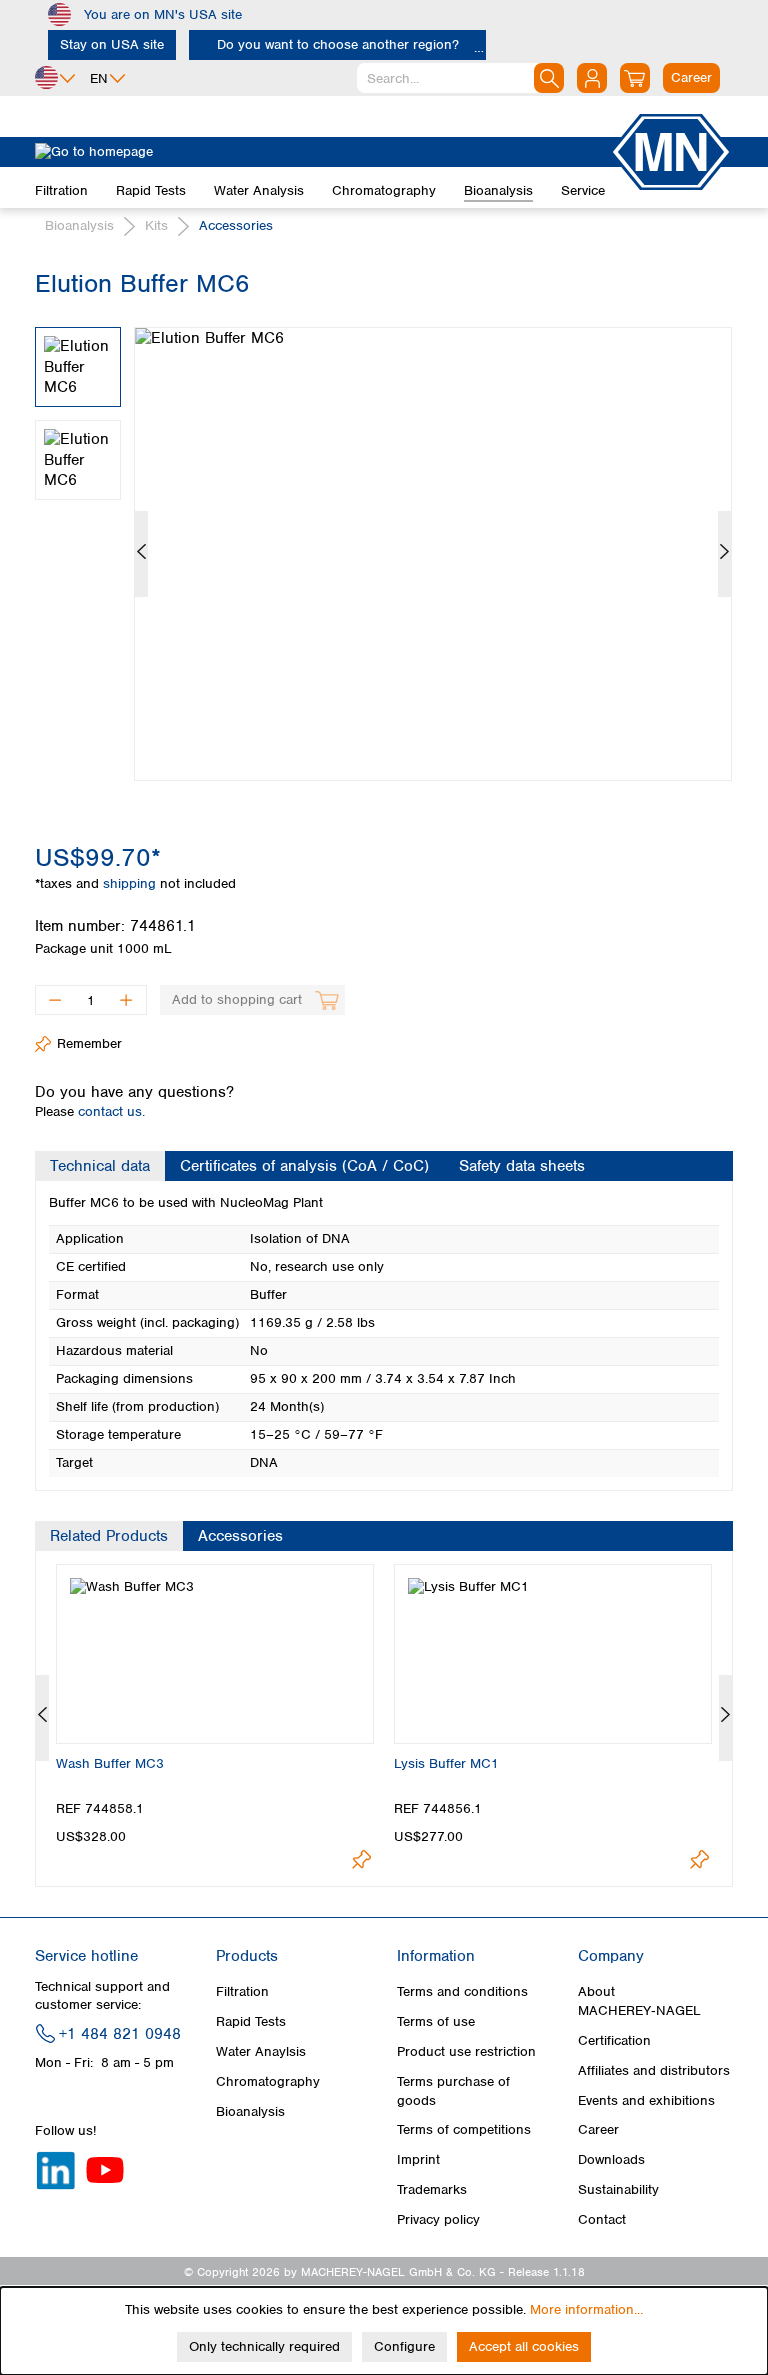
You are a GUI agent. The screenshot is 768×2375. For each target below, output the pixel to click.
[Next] (724, 554)
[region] (384, 539)
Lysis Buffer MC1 (446, 1763)
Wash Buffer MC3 (110, 1763)
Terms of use (436, 2021)
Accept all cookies (524, 2346)
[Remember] (361, 1859)
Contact (602, 2219)
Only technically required (264, 2346)
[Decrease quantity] (54, 1000)
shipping (131, 883)
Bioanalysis (250, 2111)
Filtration (242, 1991)
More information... (586, 2309)
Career (598, 2129)
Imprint (418, 2159)
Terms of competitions (464, 2129)
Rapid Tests (251, 2021)
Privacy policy (438, 2219)
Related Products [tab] (109, 1536)
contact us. (111, 1111)
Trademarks (432, 2189)
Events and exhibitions (646, 2100)
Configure (404, 2346)
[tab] (100, 1166)
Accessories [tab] (240, 1536)
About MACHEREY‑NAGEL (639, 2000)
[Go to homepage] (322, 152)
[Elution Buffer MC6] (433, 554)
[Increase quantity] (126, 1000)
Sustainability (618, 2189)
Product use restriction (466, 2051)
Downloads (611, 2159)
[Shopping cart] (635, 78)
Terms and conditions (462, 1991)
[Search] (549, 78)
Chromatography (268, 2081)
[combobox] (460, 78)
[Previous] (141, 554)
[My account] (592, 78)
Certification (614, 2040)
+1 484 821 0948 (120, 2034)
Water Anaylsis (261, 2051)
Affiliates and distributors (654, 2070)
